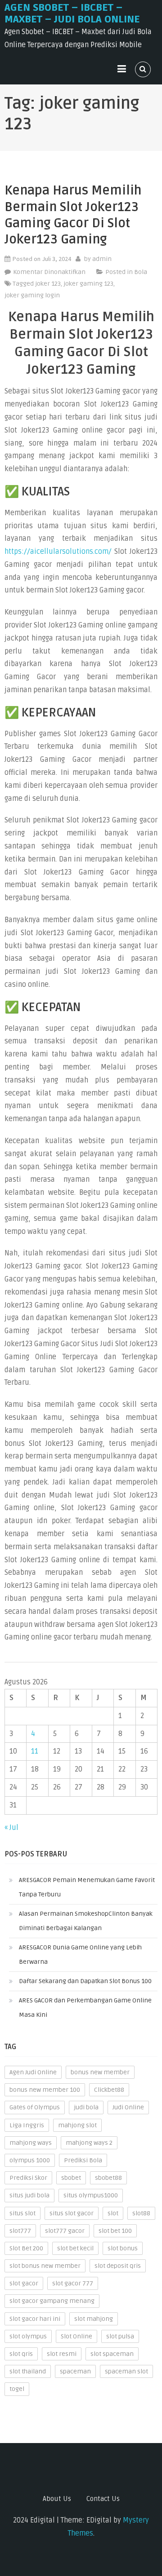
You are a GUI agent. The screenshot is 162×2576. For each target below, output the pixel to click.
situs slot (22, 2213)
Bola (141, 272)
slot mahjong (94, 2319)
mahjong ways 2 (89, 2143)
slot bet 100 (115, 2231)
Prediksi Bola (83, 2160)
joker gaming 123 (88, 284)
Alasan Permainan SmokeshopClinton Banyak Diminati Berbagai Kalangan (86, 1921)
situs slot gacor (72, 2213)
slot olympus (28, 2336)
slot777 (20, 2231)
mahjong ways (31, 2143)
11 (35, 1751)
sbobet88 (108, 2178)
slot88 (141, 2213)
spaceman (75, 2371)
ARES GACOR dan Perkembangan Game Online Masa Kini (85, 2008)
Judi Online (128, 2107)
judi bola (86, 2107)
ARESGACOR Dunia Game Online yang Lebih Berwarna (80, 1955)
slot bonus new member (45, 2266)
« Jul (11, 1828)
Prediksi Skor (28, 2178)
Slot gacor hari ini (35, 2319)
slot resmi (62, 2354)
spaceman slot (126, 2371)
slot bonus (123, 2248)
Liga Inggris (27, 2125)
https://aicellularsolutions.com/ (58, 552)
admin (102, 259)
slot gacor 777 (73, 2283)
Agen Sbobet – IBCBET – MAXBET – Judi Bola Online (72, 13)
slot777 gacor (65, 2231)
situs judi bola (29, 2195)
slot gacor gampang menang (52, 2301)
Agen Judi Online (33, 2072)
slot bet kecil (75, 2248)
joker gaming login (32, 295)
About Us (57, 2499)
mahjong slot (77, 2125)
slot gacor (24, 2283)
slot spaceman (112, 2354)
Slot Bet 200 (26, 2248)
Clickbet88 (109, 2090)
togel (17, 2389)
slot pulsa (120, 2336)
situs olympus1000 (91, 2195)
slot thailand (28, 2371)
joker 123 (48, 284)
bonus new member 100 (45, 2090)
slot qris (21, 2354)
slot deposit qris (118, 2266)
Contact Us (103, 2499)
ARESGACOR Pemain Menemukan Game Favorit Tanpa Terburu (87, 1887)
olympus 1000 (30, 2160)
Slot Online (76, 2336)
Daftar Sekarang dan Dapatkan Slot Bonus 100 (85, 1981)
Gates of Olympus (35, 2107)
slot (113, 2213)
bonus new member (100, 2072)
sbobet (71, 2178)
